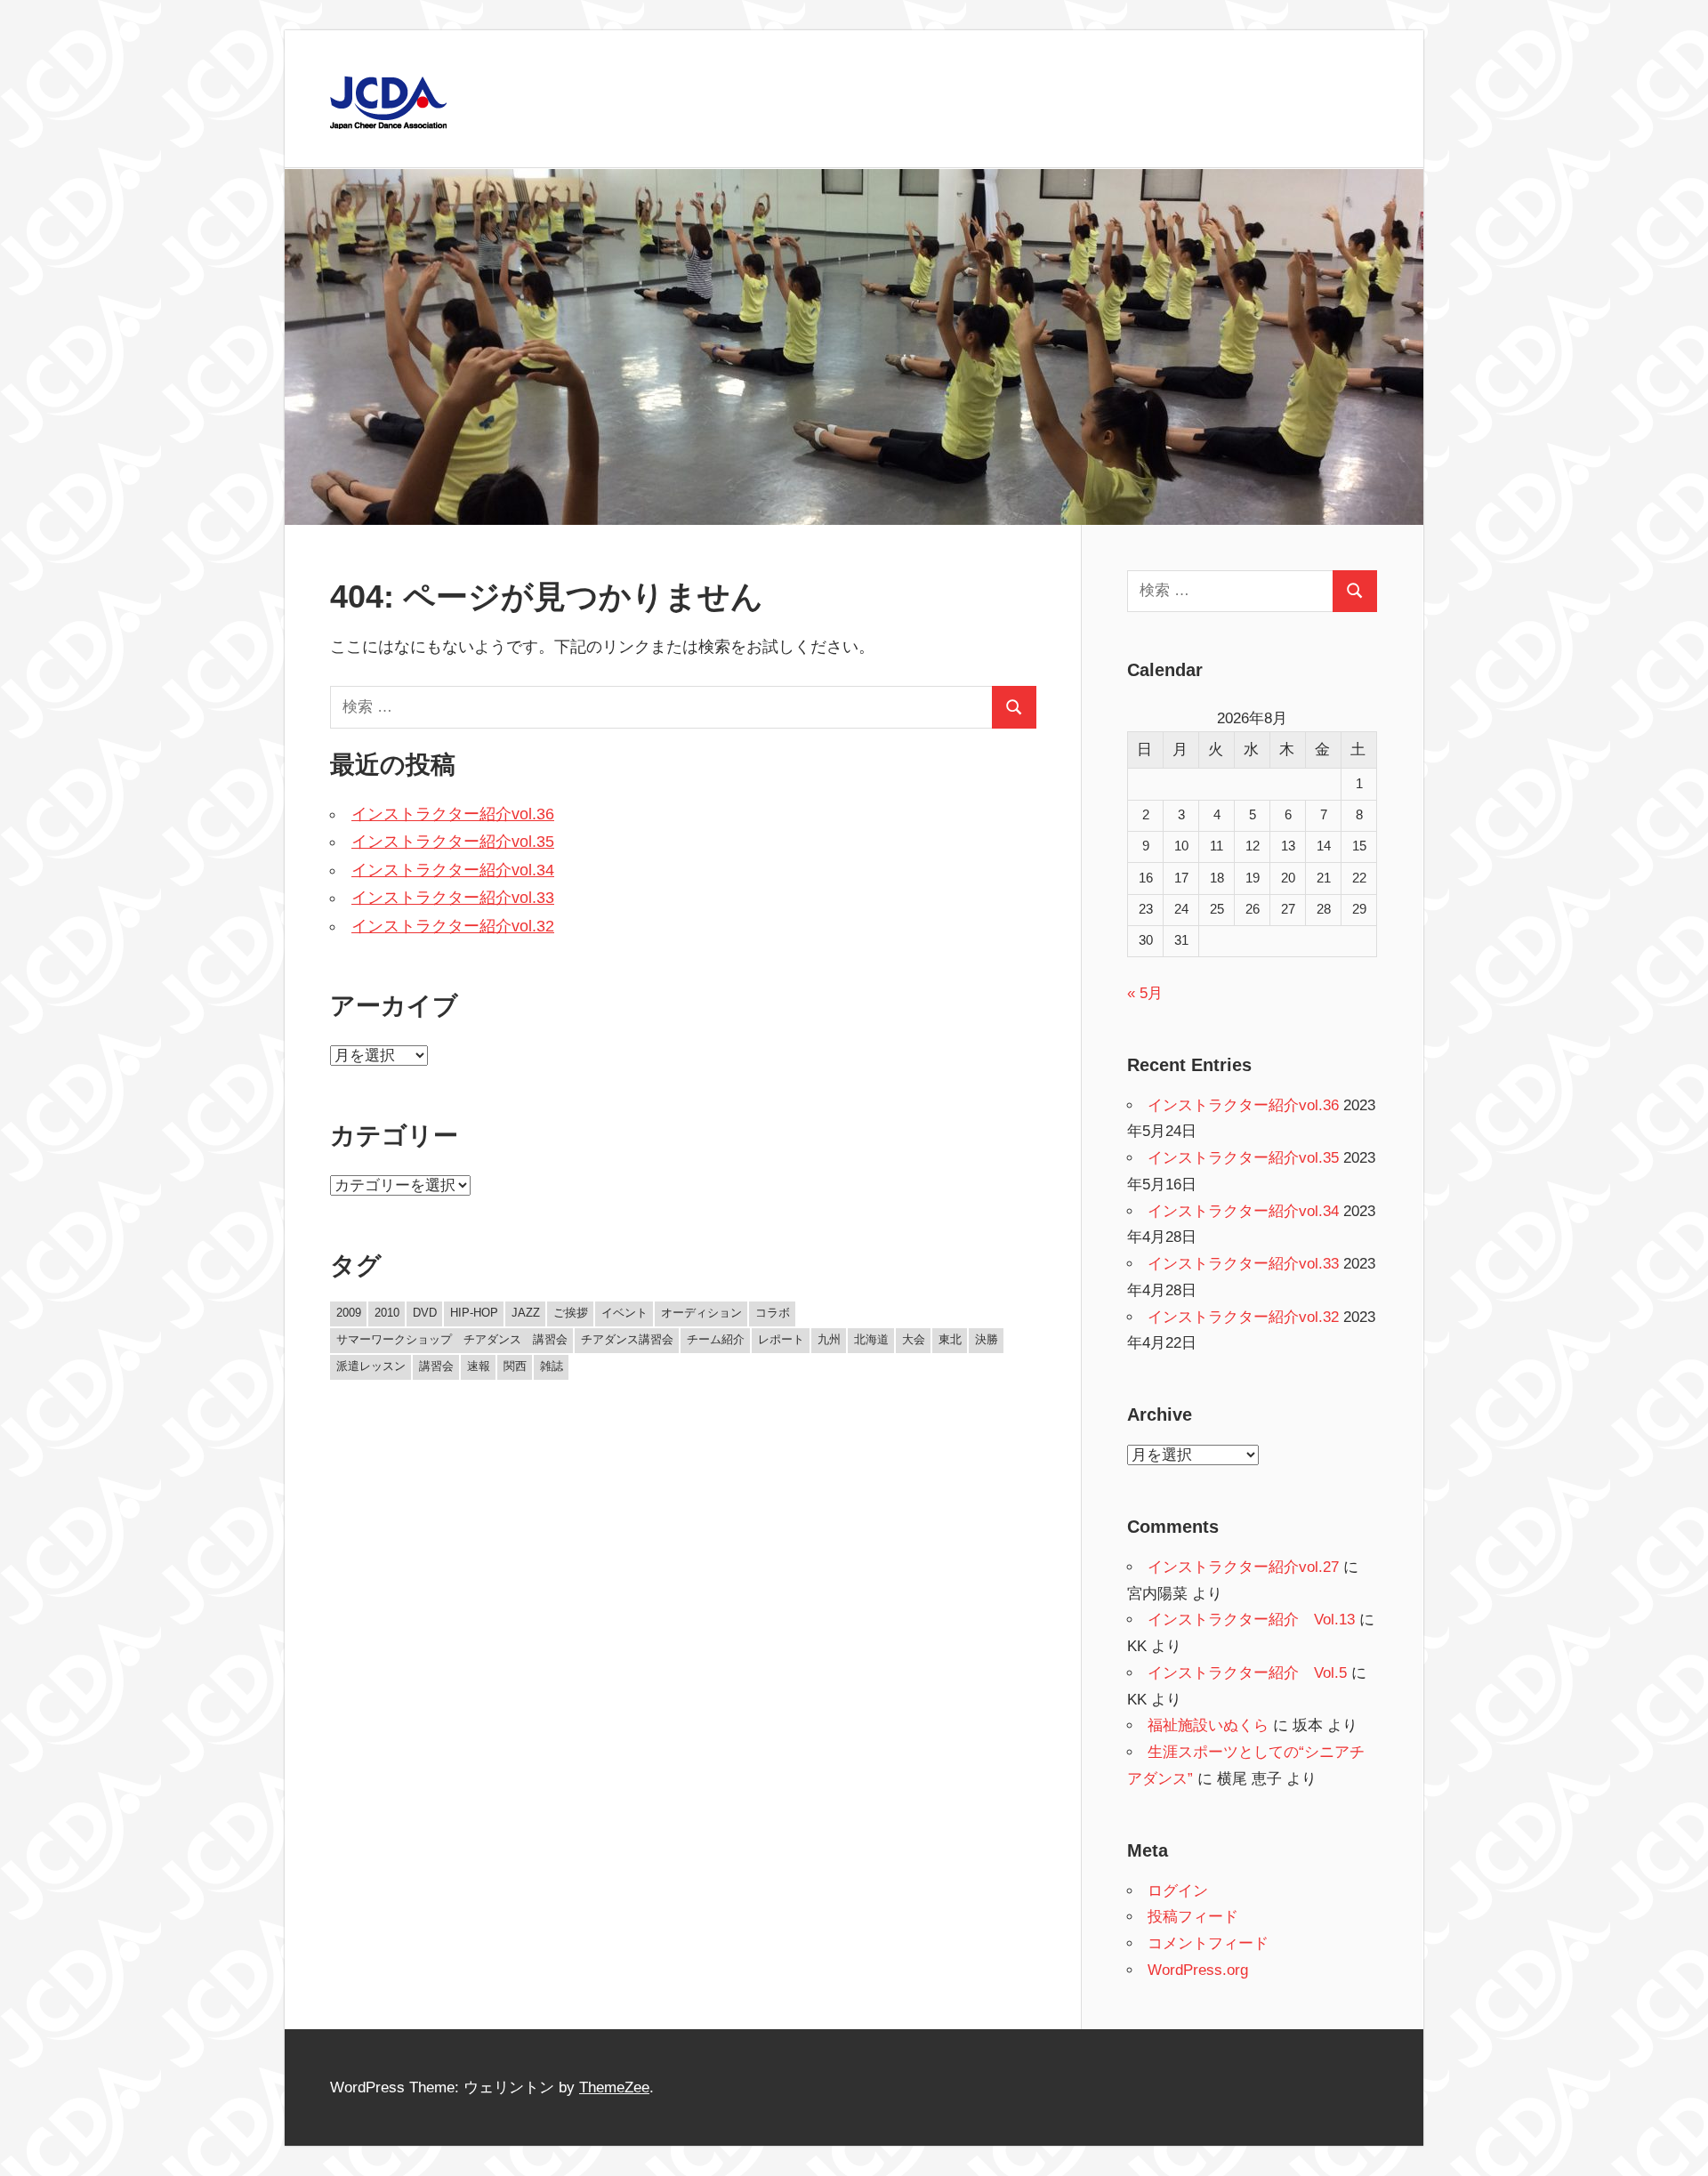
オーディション (701, 1313)
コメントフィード (1208, 1943)
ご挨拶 (571, 1313)
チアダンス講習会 (627, 1339)
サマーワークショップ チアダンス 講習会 (452, 1339)
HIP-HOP (474, 1313)
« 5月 (1145, 993)
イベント (624, 1313)
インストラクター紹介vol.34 (453, 870)
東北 (950, 1339)
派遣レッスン (371, 1366)
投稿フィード (1193, 1917)
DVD (425, 1313)
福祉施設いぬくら (1208, 1725)
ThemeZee (614, 2087)
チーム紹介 (716, 1339)
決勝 (987, 1339)
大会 (914, 1339)
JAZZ (526, 1313)
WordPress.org (1198, 1970)
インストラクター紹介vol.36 (453, 814)
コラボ (773, 1313)
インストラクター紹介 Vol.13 (1251, 1620)
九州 (829, 1339)
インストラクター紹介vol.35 (453, 842)
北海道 (871, 1339)
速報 (479, 1366)
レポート (781, 1339)
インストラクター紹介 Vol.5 (1247, 1673)
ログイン (1178, 1891)
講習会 (436, 1366)
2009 (349, 1313)
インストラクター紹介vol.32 (453, 926)
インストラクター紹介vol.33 (453, 898)
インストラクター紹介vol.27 (1243, 1567)
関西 (515, 1366)
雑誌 (552, 1366)
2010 (387, 1313)
